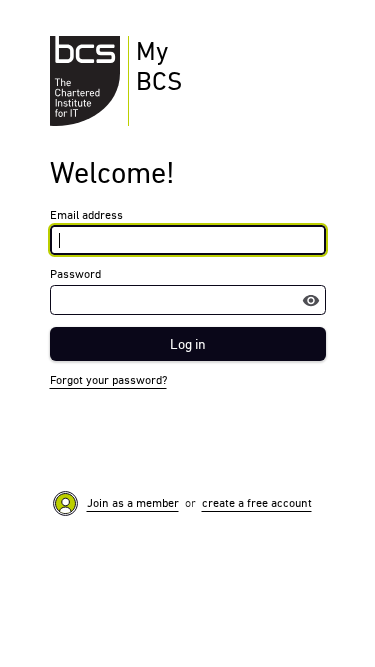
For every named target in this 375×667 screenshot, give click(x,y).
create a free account (257, 503)
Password (75, 274)
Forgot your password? (108, 380)
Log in (188, 344)
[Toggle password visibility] (311, 300)
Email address (86, 215)
